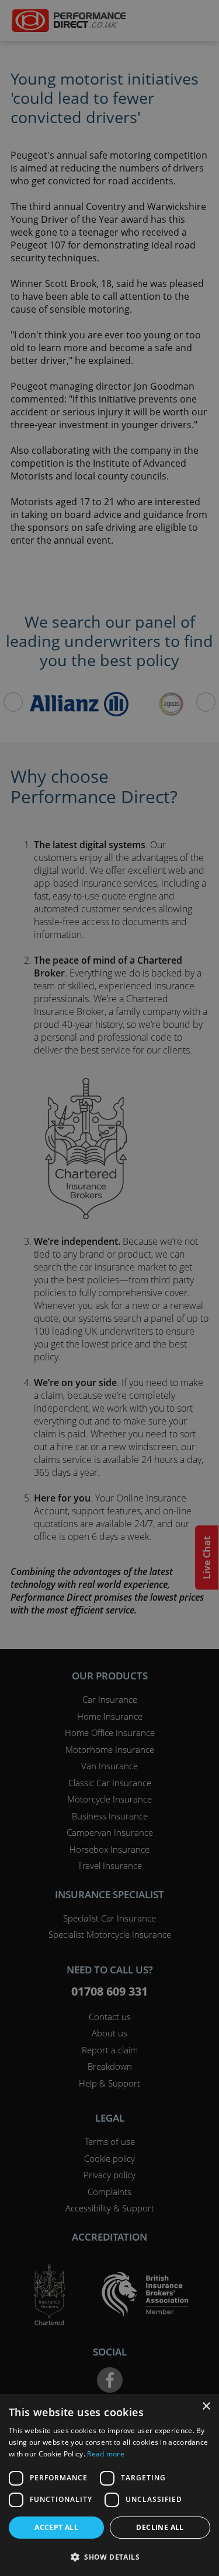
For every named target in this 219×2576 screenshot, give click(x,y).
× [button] (206, 2407)
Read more (106, 2454)
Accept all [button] (56, 2527)
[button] (109, 2557)
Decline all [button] (160, 2527)
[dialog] (109, 1288)
